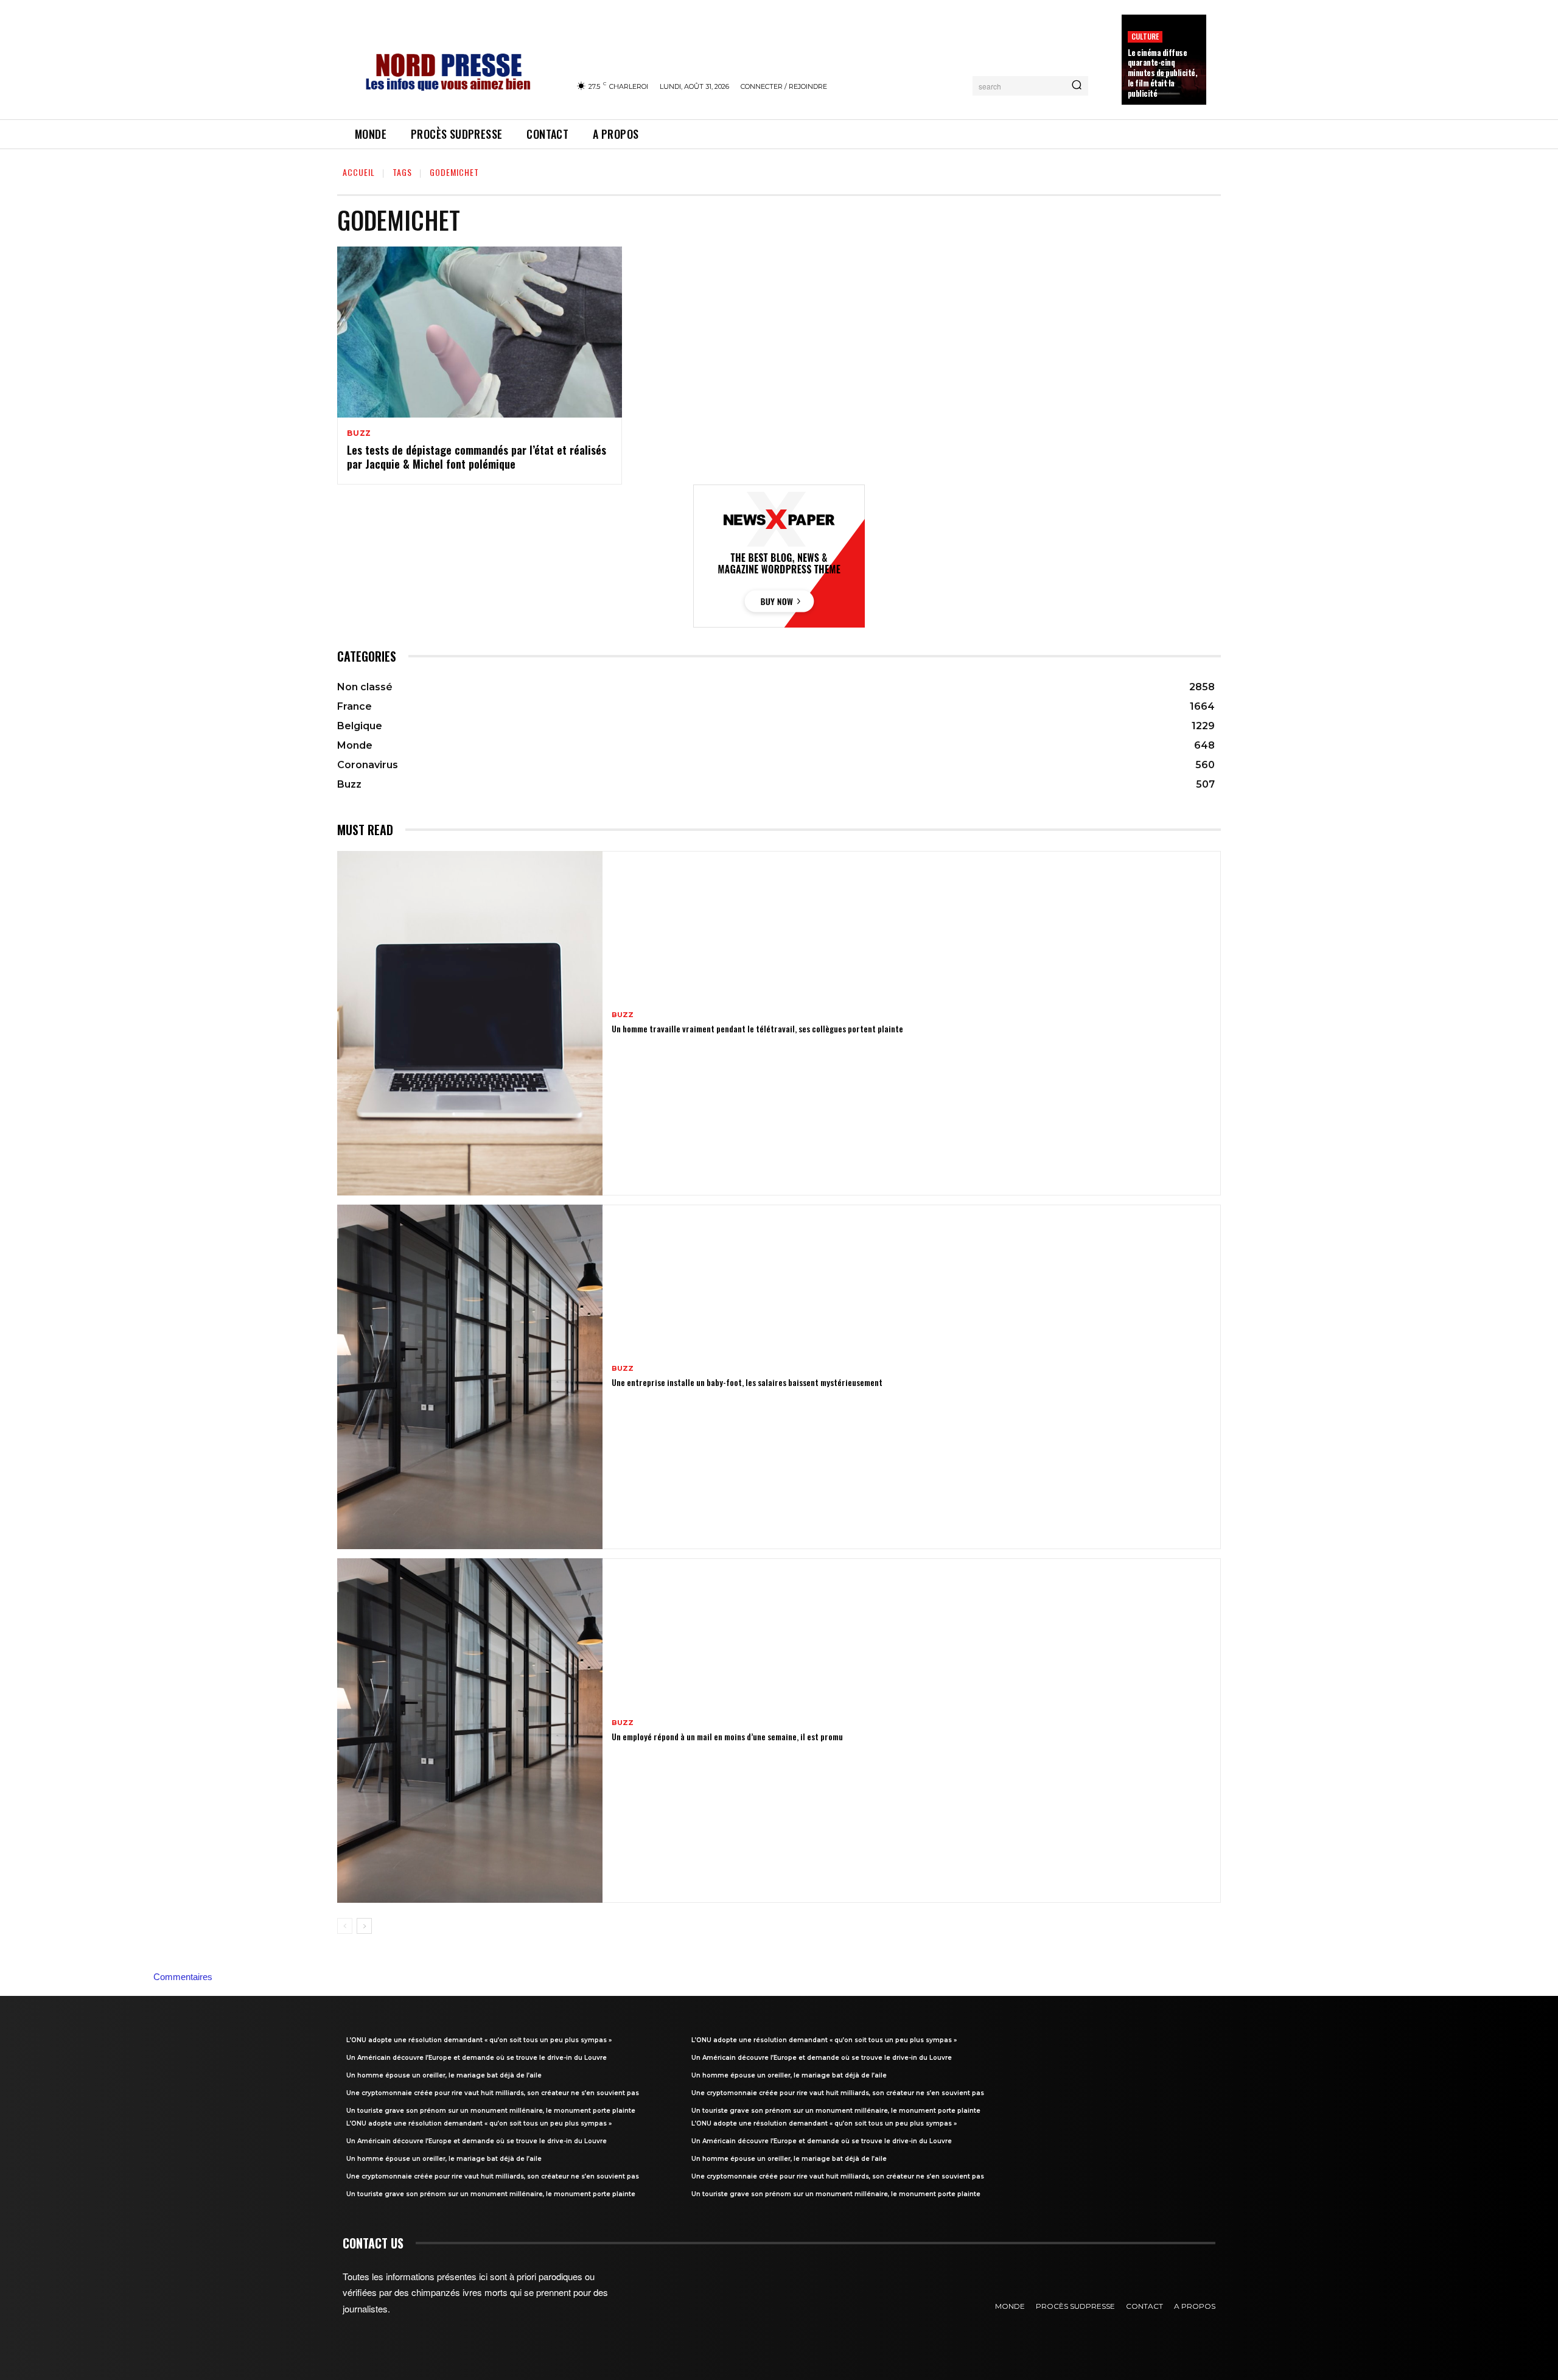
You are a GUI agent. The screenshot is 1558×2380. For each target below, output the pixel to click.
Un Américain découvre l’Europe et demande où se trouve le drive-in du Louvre (477, 2058)
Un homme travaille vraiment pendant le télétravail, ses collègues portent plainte (757, 1028)
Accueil (359, 172)
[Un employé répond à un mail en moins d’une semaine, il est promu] (470, 1731)
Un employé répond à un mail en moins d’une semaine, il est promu (727, 1736)
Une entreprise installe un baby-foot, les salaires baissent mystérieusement (747, 1382)
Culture (1145, 36)
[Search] (1077, 86)
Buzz (359, 433)
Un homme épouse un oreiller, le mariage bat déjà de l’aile (444, 2075)
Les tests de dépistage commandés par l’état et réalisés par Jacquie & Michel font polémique (477, 457)
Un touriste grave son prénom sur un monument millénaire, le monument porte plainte (491, 2111)
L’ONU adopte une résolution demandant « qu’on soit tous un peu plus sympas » (479, 2040)
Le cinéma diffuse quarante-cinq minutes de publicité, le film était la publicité (1163, 73)
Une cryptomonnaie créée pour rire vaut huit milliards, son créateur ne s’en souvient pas (493, 2093)
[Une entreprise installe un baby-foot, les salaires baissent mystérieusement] (470, 1377)
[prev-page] (345, 1926)
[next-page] (364, 1926)
